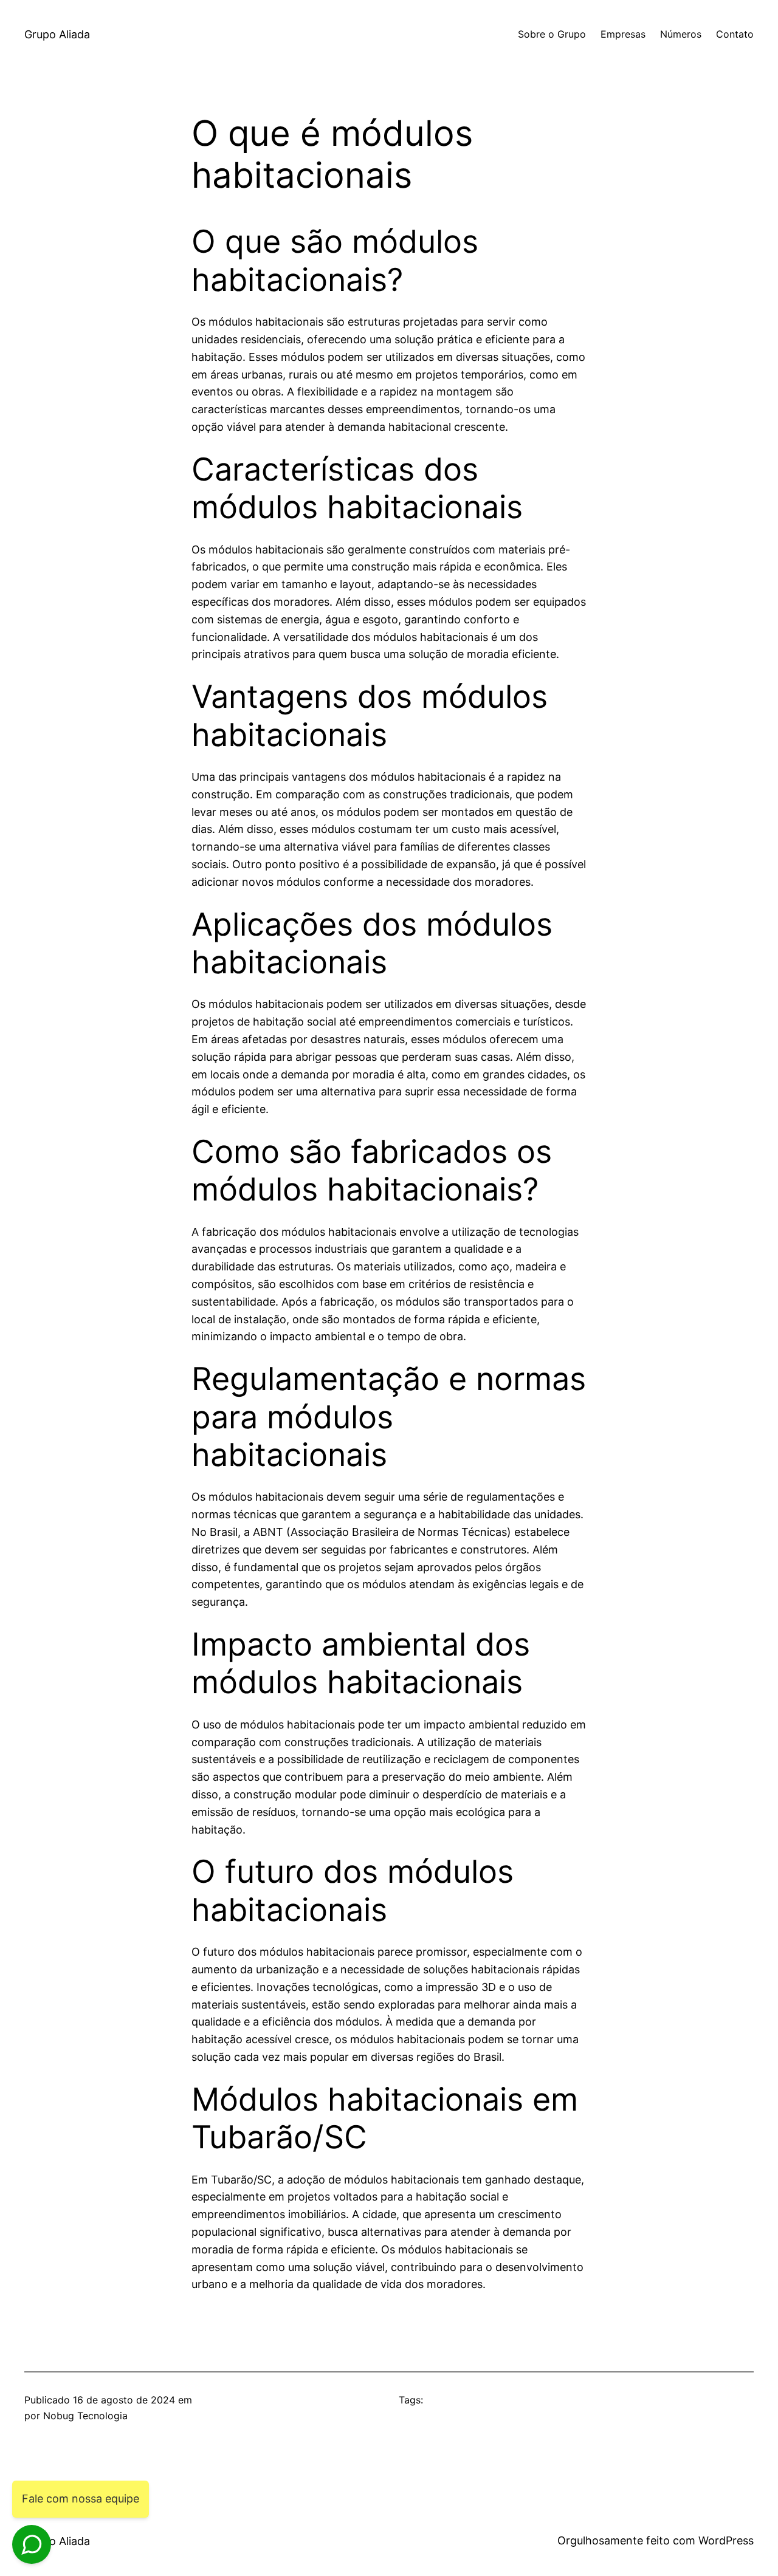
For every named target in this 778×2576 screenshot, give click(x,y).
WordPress (726, 2540)
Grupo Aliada (57, 34)
